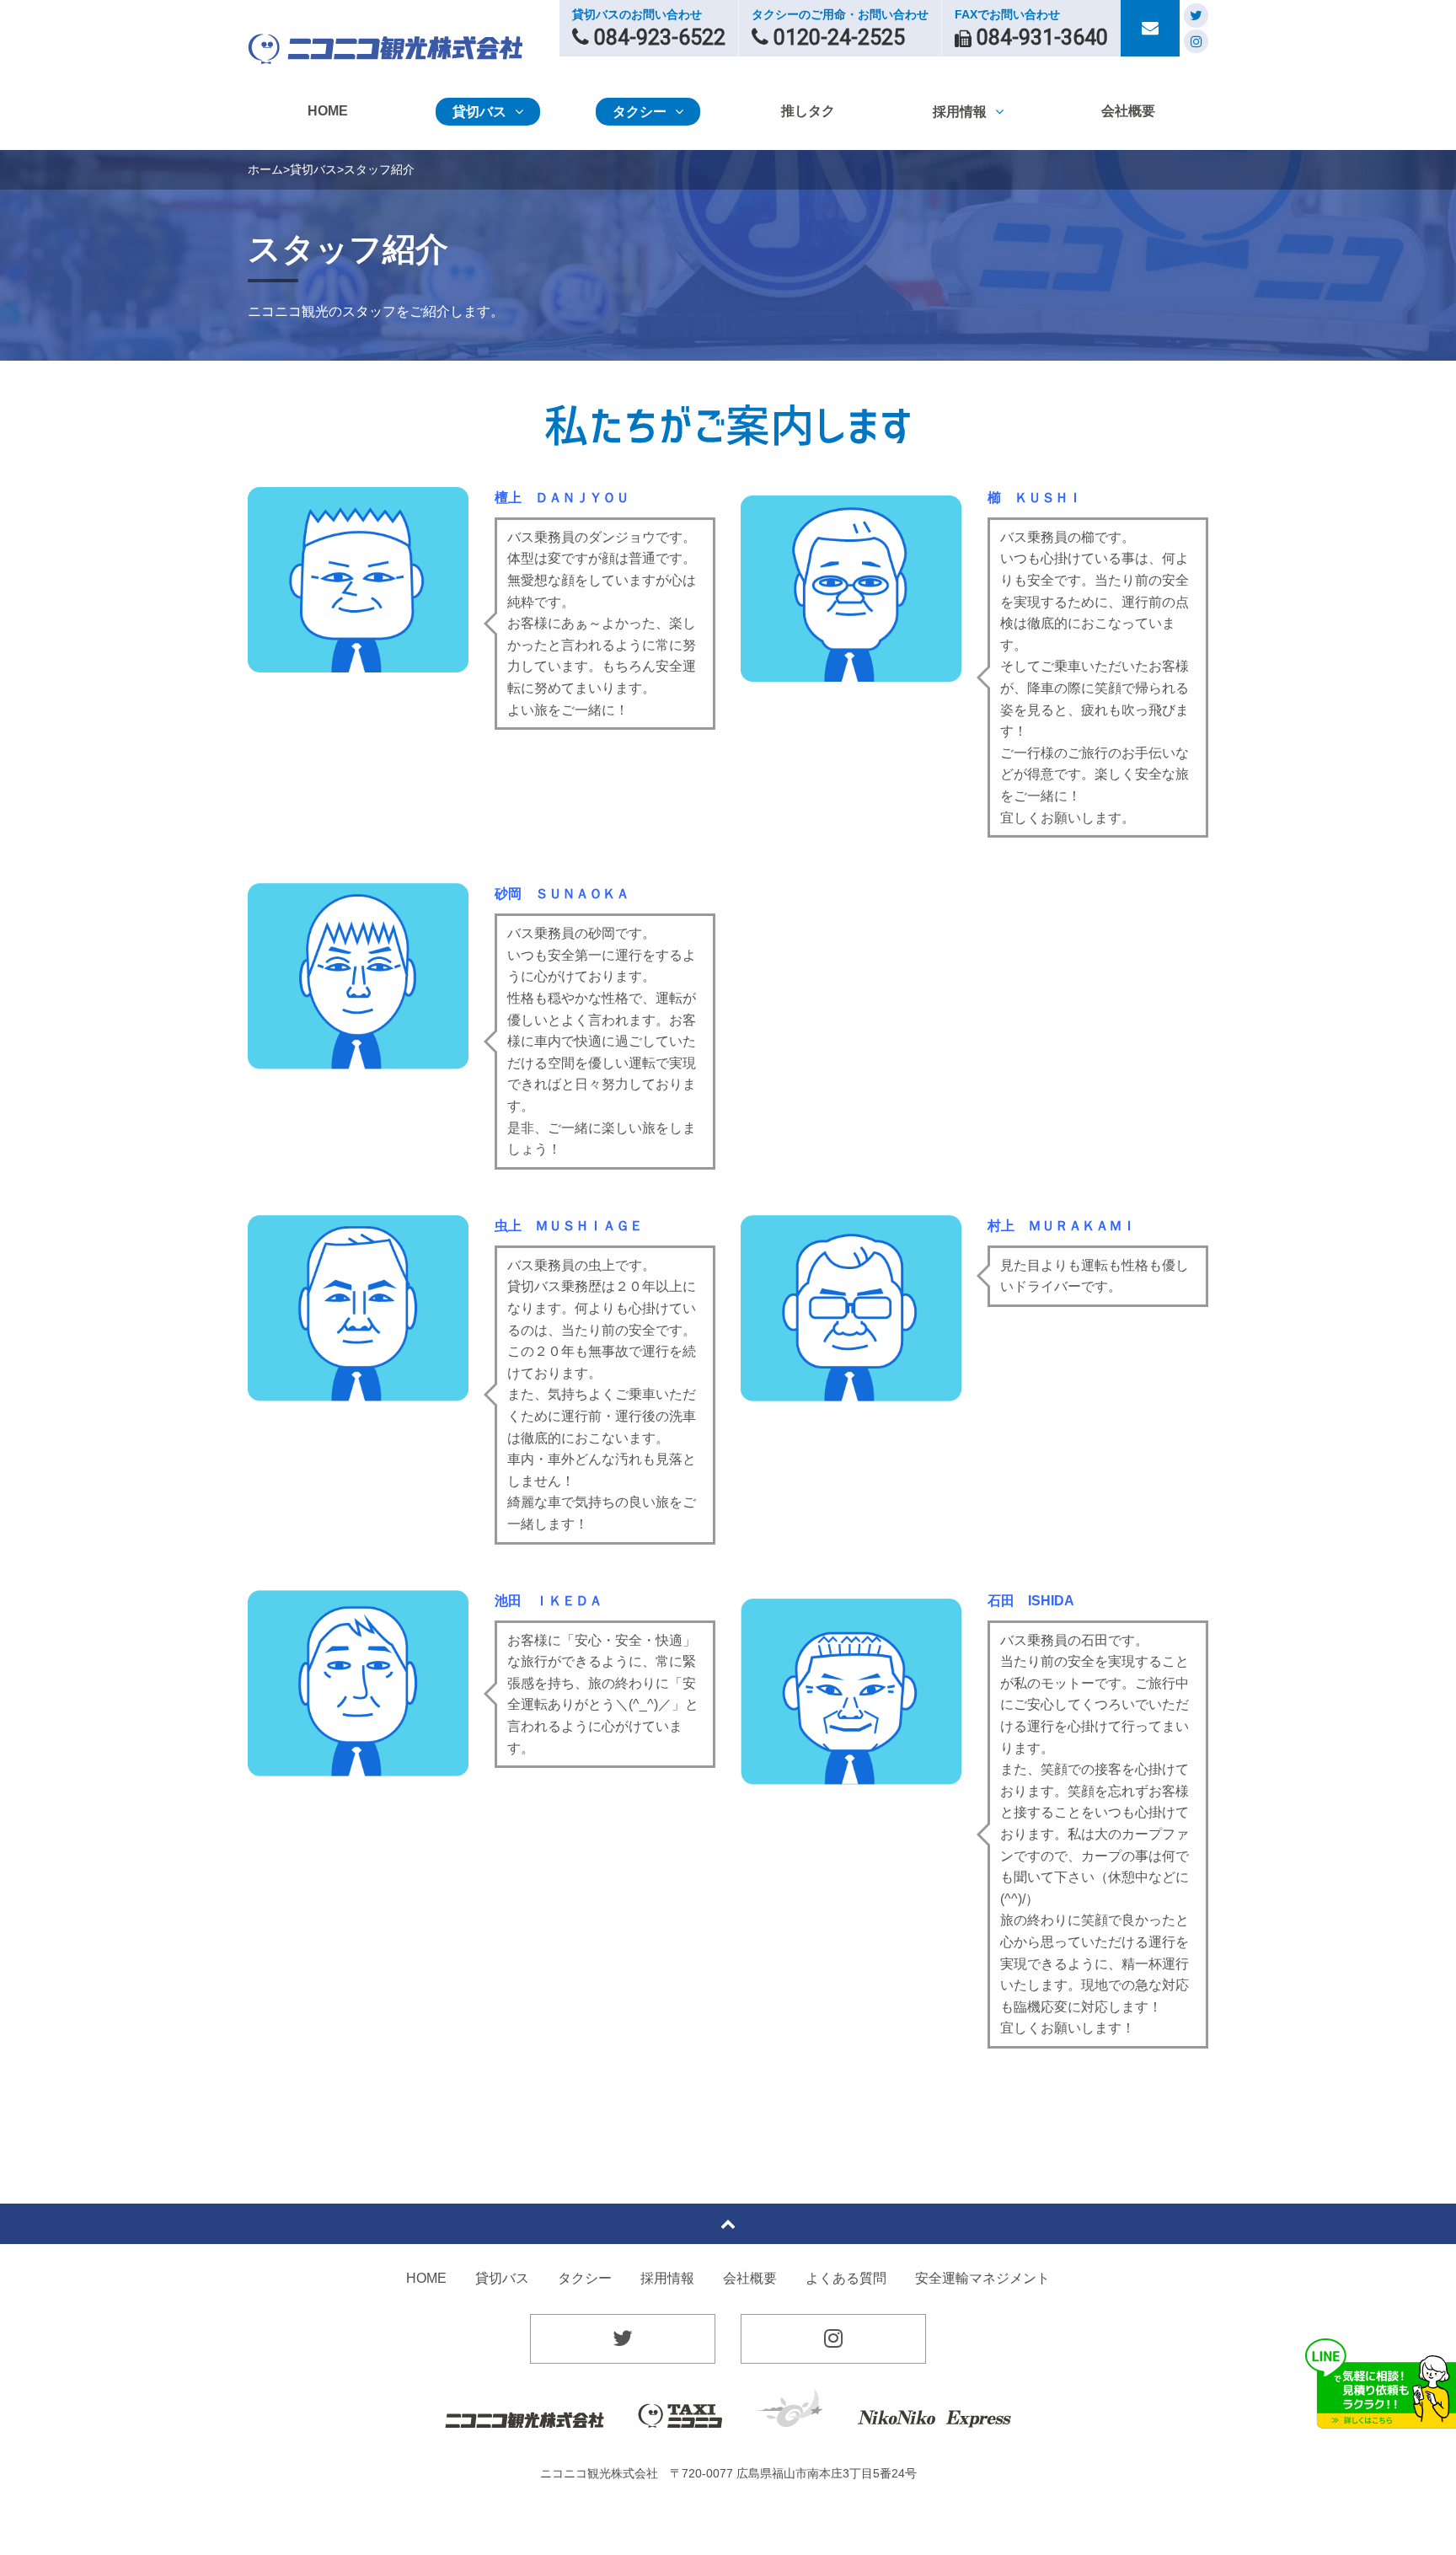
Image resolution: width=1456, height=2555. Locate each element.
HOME (426, 2278)
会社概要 (750, 2278)
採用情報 (667, 2278)
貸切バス (313, 169)
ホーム (265, 169)
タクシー (585, 2278)
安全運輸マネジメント (982, 2278)
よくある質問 (846, 2278)
